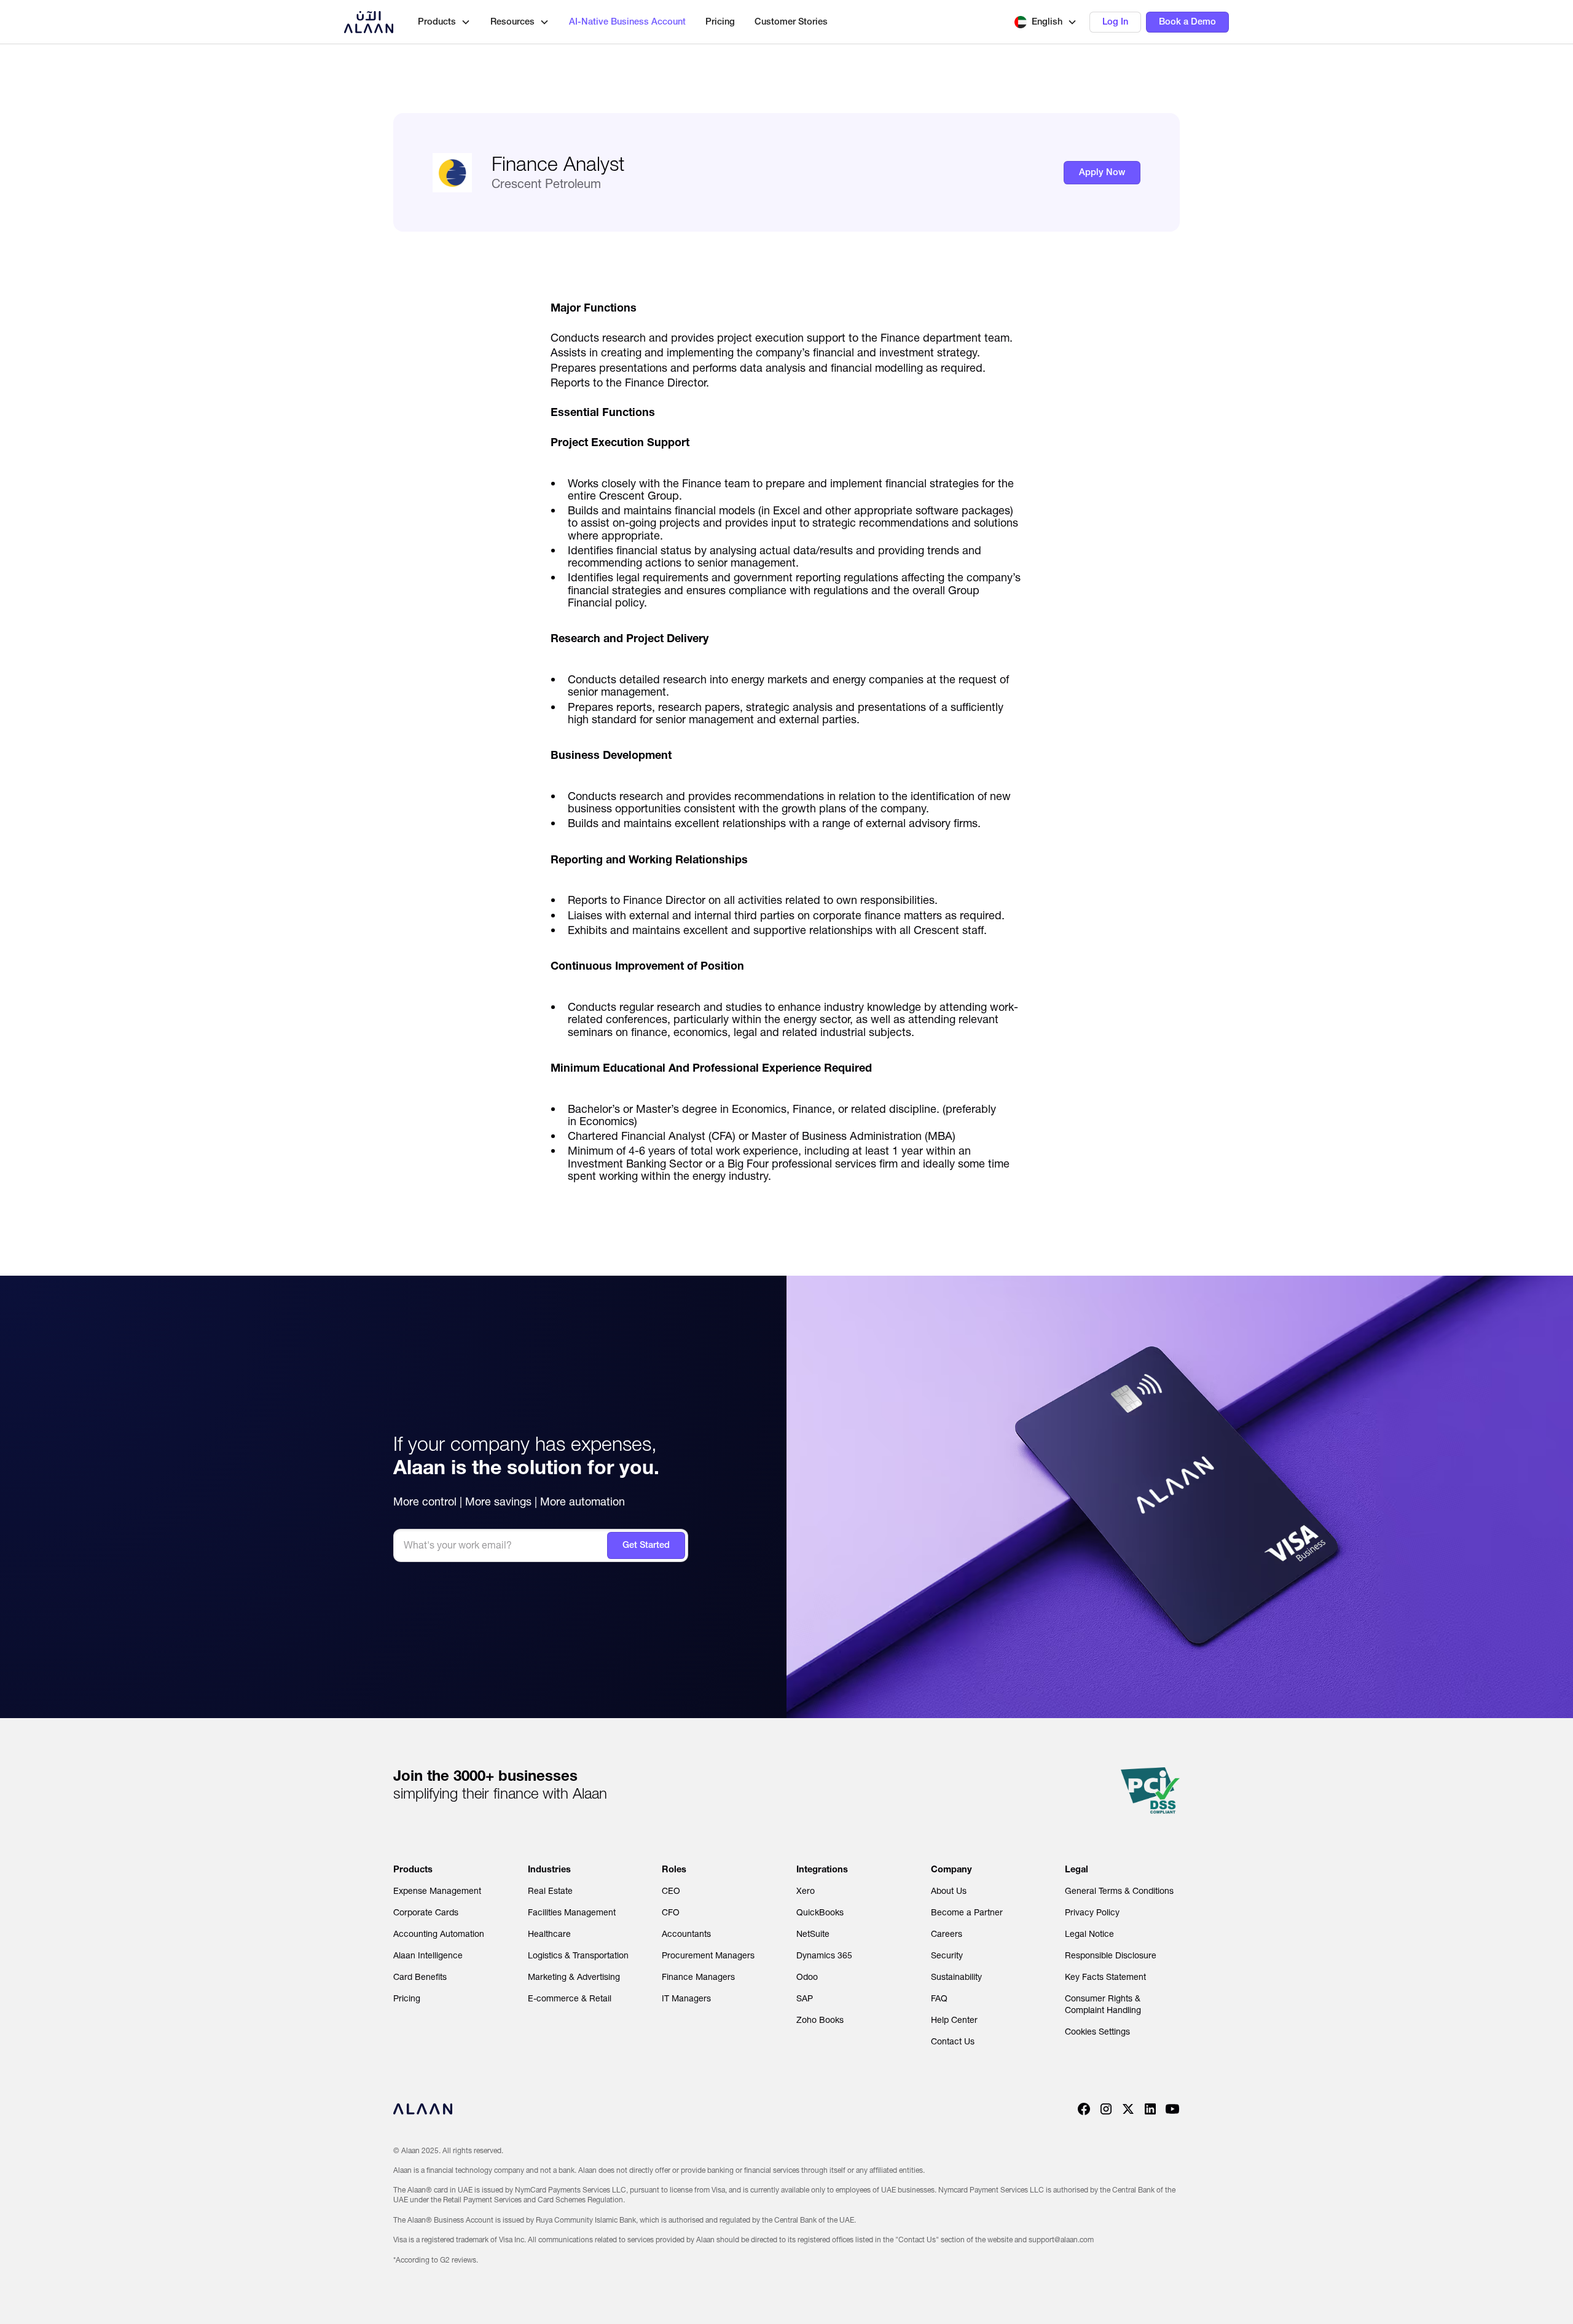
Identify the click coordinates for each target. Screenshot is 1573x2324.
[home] (369, 22)
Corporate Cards (426, 1912)
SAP (805, 1998)
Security (947, 1955)
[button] (1046, 22)
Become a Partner (967, 1912)
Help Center (954, 2020)
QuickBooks (820, 1912)
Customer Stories (791, 22)
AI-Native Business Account (627, 22)
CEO (671, 1891)
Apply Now (1102, 172)
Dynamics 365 (824, 1955)
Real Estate (550, 1891)
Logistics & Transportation (578, 1955)
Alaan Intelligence (428, 1955)
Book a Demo (1187, 22)
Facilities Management (572, 1912)
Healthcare (549, 1934)
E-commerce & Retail (570, 1998)
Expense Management (437, 1891)
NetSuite (813, 1934)
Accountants (686, 1934)
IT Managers (686, 1998)
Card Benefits (420, 1977)
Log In (1115, 22)
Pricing (720, 22)
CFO (671, 1912)
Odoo (807, 1977)
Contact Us (953, 2041)
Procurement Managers (708, 1955)
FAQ (939, 1998)
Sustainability (956, 1977)
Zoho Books (820, 2020)
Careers (947, 1934)
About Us (949, 1891)
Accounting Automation (439, 1934)
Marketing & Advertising (574, 1977)
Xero (806, 1891)
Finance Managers (698, 1977)
